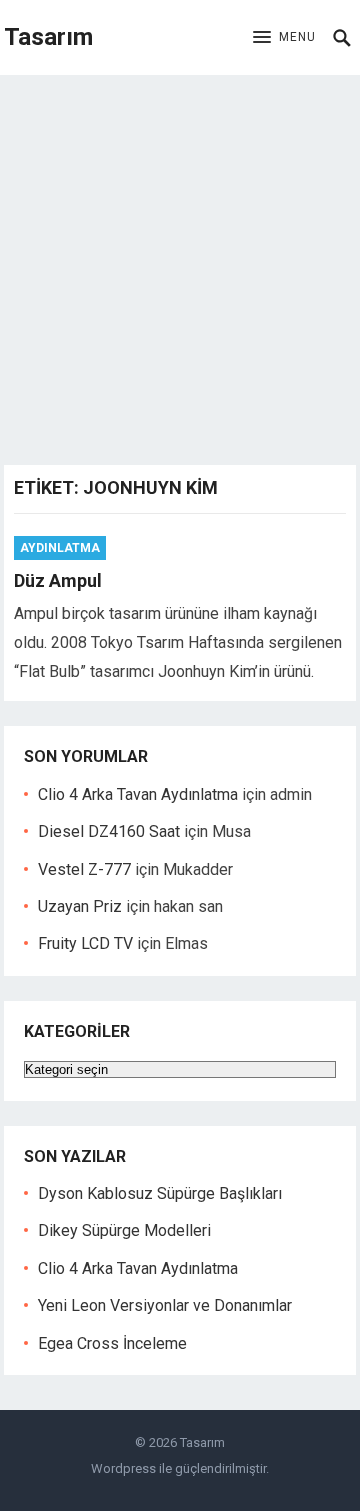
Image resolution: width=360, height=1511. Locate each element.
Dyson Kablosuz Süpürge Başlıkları (160, 1193)
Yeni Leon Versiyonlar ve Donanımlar (165, 1305)
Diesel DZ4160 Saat (109, 831)
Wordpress (123, 1468)
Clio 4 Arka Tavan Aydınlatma (138, 794)
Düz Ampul (58, 580)
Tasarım (48, 37)
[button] (284, 38)
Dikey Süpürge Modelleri (124, 1230)
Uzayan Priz (80, 906)
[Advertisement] (180, 265)
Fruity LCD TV (85, 943)
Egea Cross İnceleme (112, 1343)
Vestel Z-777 (84, 869)
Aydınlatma (60, 548)
